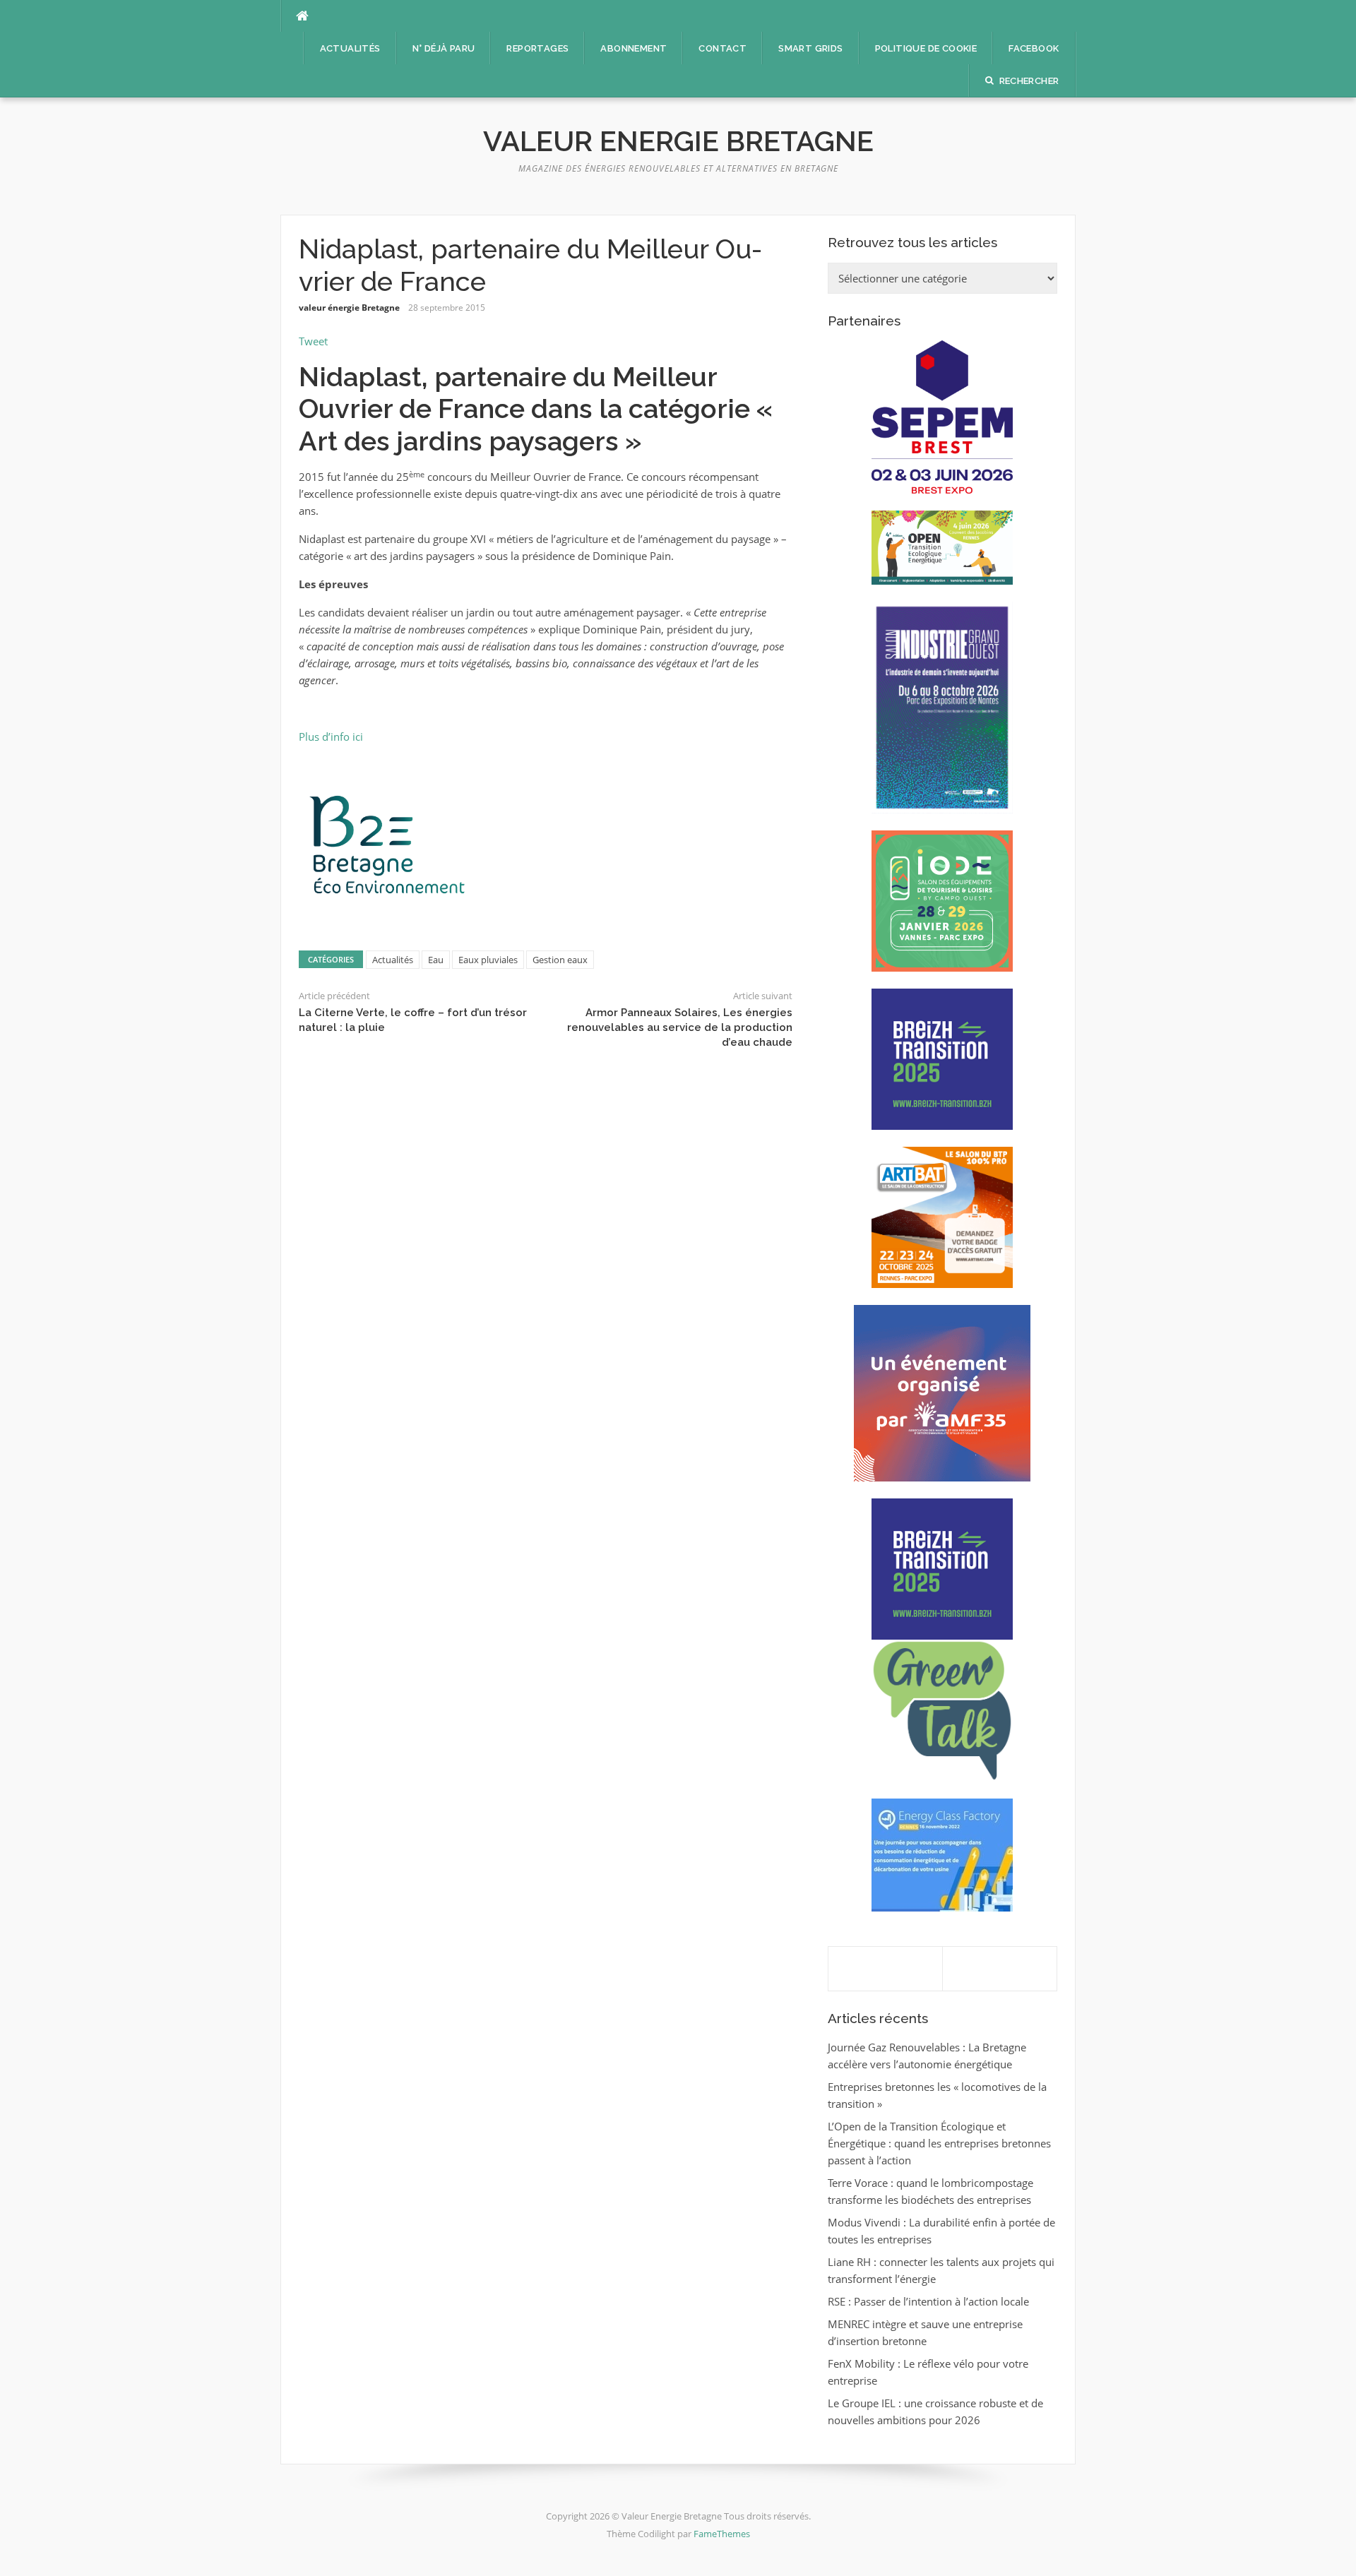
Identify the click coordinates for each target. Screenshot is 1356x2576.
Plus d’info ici (331, 737)
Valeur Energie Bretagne (678, 141)
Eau (436, 960)
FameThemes (722, 2534)
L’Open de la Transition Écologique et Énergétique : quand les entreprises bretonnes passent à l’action (939, 2143)
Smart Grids (810, 48)
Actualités (350, 48)
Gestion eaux (560, 960)
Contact (722, 48)
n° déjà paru (444, 48)
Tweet (313, 341)
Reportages (537, 48)
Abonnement (634, 48)
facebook (1034, 48)
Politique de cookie (926, 48)
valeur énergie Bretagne (349, 308)
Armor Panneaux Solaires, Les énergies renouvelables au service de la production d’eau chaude (680, 1027)
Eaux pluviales (488, 960)
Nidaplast (360, 377)
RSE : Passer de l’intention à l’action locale (928, 2301)
